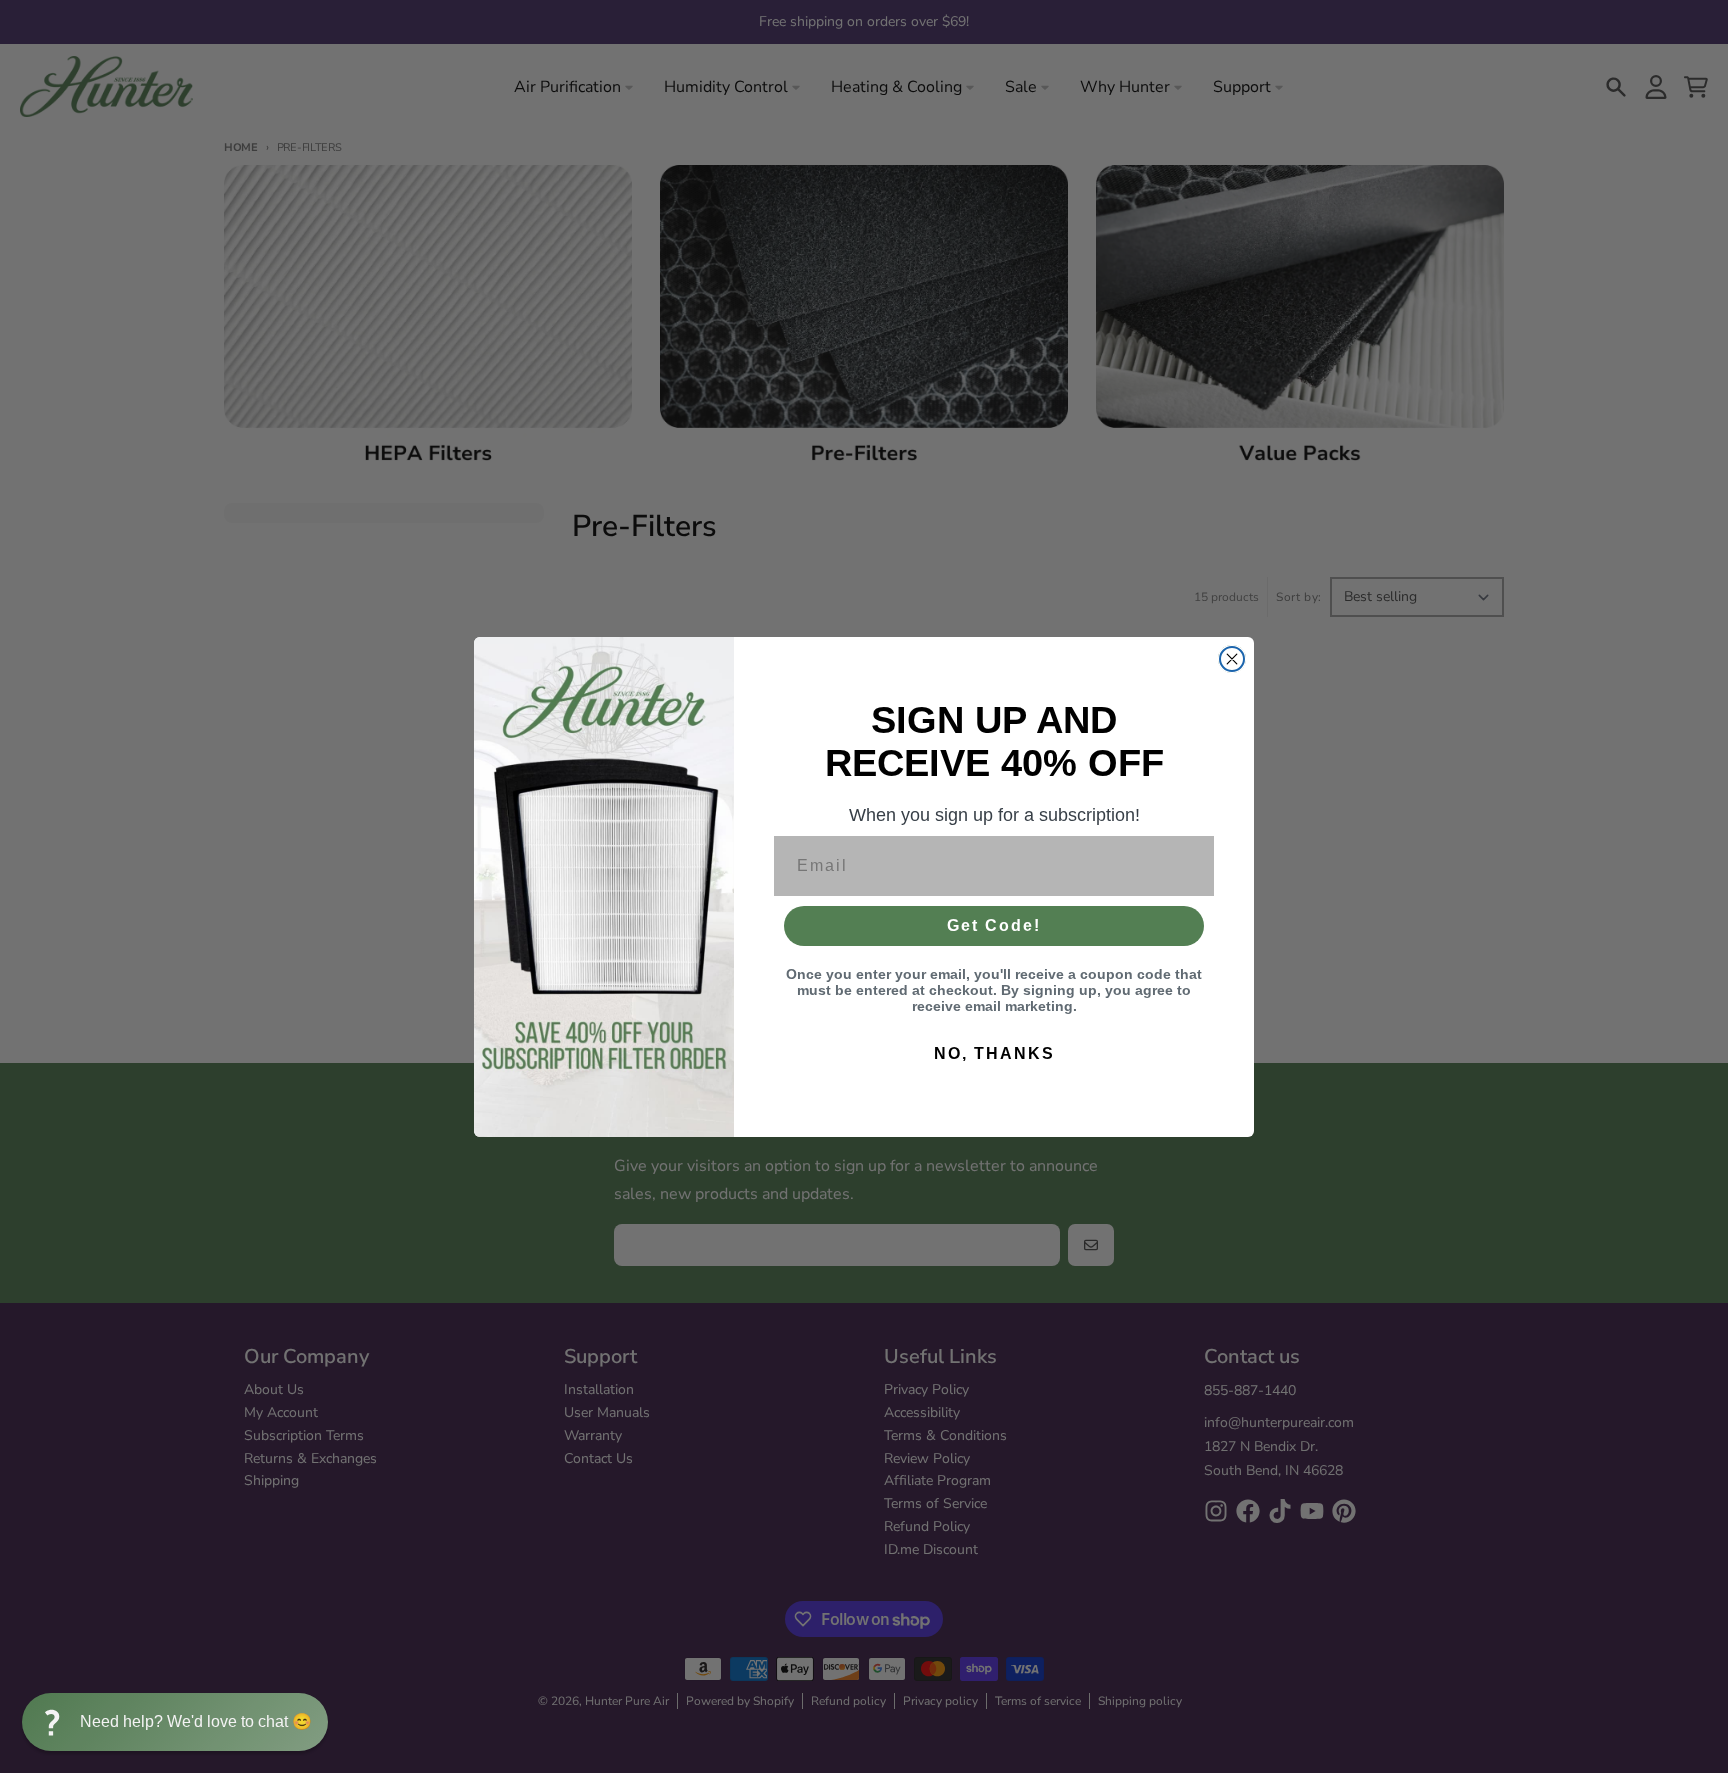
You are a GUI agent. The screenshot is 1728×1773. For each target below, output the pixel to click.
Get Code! (994, 925)
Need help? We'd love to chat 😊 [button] (196, 1721)
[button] (175, 1722)
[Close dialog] (1232, 659)
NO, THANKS (994, 1053)
